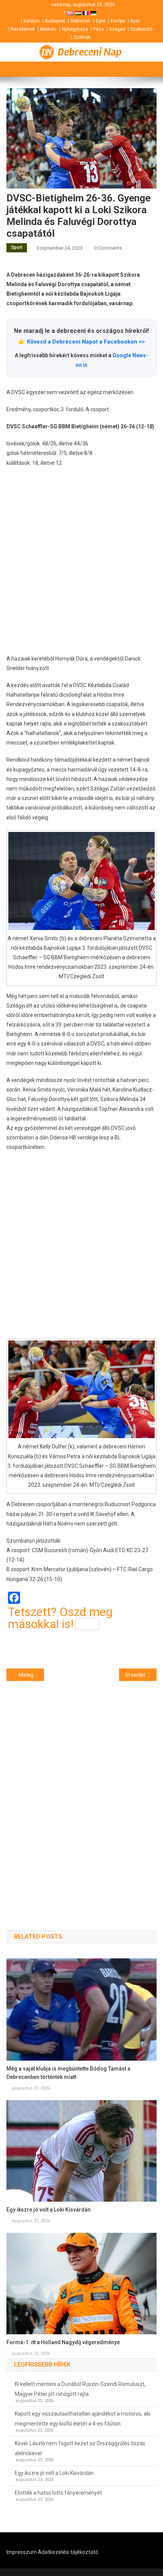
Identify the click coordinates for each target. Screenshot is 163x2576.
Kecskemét (23, 29)
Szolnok (82, 37)
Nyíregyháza (75, 29)
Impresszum (22, 2552)
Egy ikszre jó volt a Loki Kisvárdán (49, 2210)
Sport (17, 247)
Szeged (117, 29)
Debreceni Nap (90, 52)
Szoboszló (141, 29)
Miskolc (48, 29)
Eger (101, 21)
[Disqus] (81, 1792)
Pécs (99, 29)
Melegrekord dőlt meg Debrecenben (31, 1675)
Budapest (55, 21)
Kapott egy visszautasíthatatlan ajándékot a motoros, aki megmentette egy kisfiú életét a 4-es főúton (83, 2419)
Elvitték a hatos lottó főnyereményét (58, 2493)
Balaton (32, 21)
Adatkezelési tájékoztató (68, 2552)
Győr (135, 21)
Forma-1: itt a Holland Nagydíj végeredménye (63, 2342)
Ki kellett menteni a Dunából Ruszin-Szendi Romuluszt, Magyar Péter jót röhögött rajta (80, 2389)
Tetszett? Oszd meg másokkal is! (60, 1618)
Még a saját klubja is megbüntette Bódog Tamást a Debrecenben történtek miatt (68, 2073)
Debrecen (81, 21)
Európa (118, 21)
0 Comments (108, 248)
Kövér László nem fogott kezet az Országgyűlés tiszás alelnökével (80, 2448)
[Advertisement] (81, 561)
